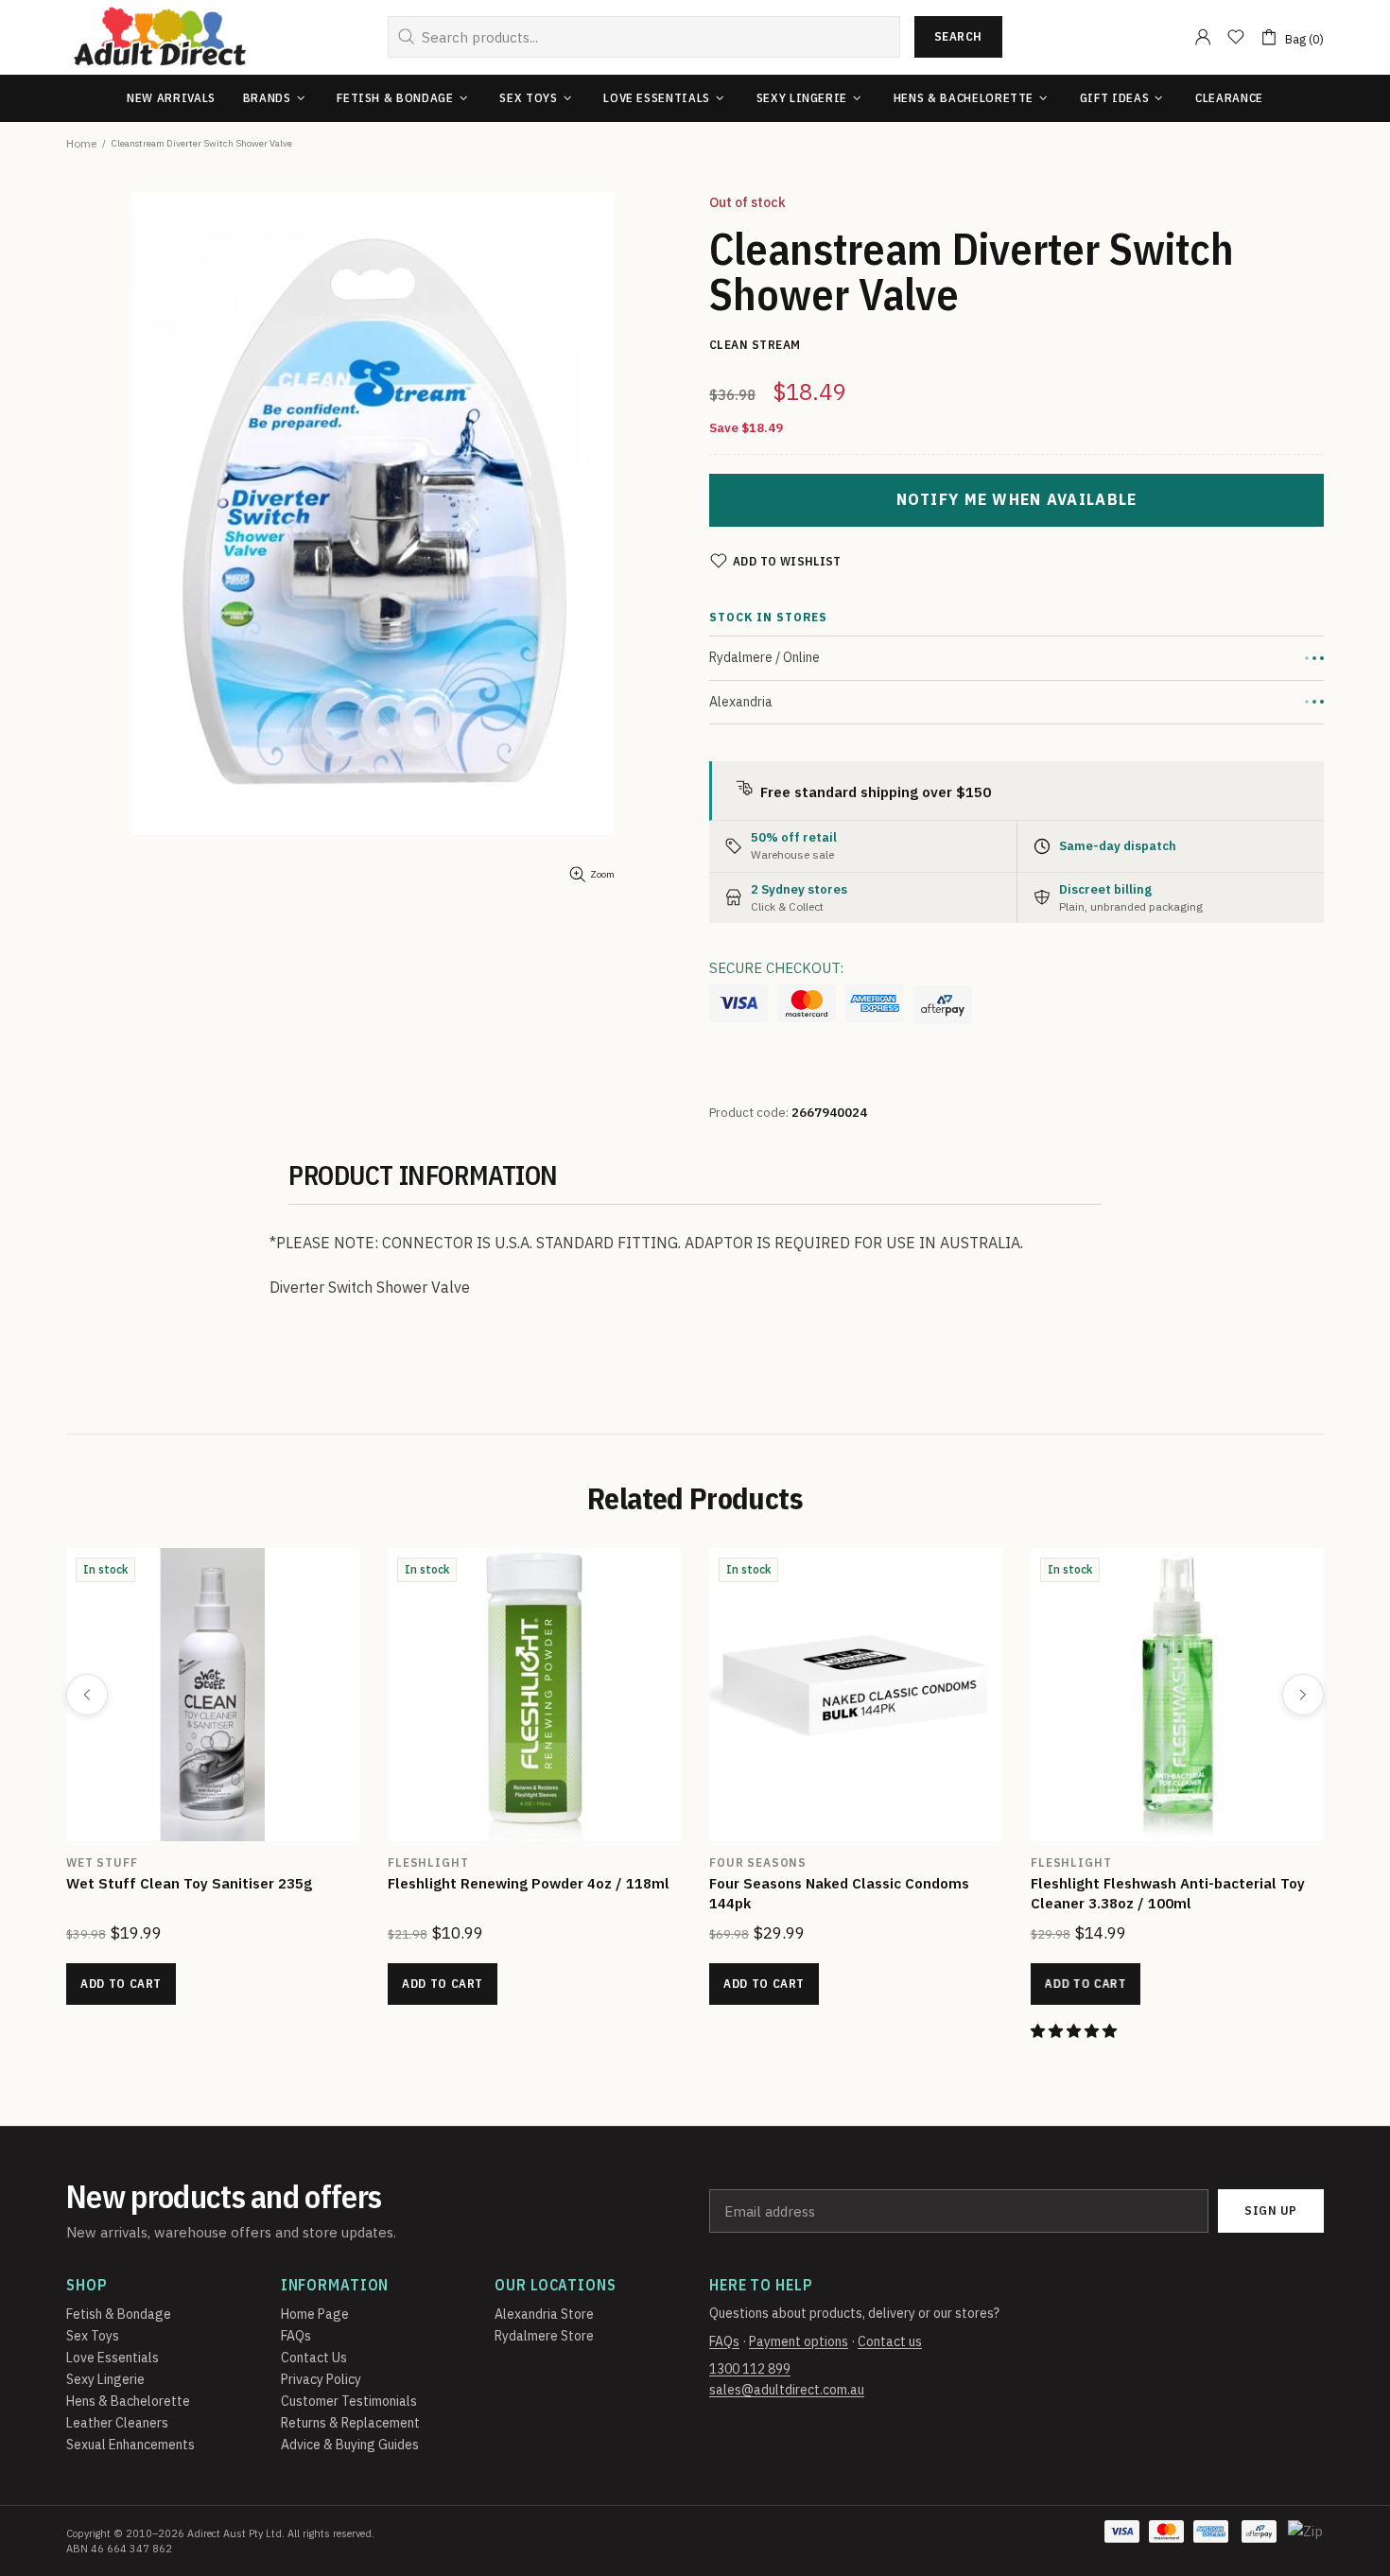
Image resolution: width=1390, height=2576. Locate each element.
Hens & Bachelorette (128, 2401)
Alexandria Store (544, 2314)
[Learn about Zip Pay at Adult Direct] (1307, 2541)
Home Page (315, 2314)
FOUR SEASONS (736, 1862)
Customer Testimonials (349, 2401)
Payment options (799, 2341)
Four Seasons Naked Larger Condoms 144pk (815, 1893)
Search (958, 36)
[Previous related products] (87, 1695)
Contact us (890, 2341)
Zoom (602, 874)
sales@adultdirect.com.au (787, 2390)
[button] (89, 2031)
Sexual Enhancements (130, 2445)
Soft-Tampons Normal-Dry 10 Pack (486, 1883)
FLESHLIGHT (85, 1862)
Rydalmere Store (544, 2336)
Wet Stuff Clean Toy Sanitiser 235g (1132, 1883)
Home (81, 143)
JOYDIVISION (409, 1862)
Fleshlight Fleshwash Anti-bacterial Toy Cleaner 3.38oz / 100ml (182, 1893)
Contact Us (314, 2358)
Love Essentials (113, 2358)
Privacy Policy (321, 2379)
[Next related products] (1303, 1695)
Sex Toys (93, 2336)
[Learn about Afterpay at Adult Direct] (943, 1005)
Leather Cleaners (117, 2423)
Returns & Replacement (350, 2423)
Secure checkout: (776, 968)
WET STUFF (1045, 1862)
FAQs (296, 2336)
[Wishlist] (1236, 37)
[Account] (1203, 37)
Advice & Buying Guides (350, 2445)
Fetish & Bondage (119, 2314)
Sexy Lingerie (105, 2379)
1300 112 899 (750, 2369)
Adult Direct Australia (160, 37)
